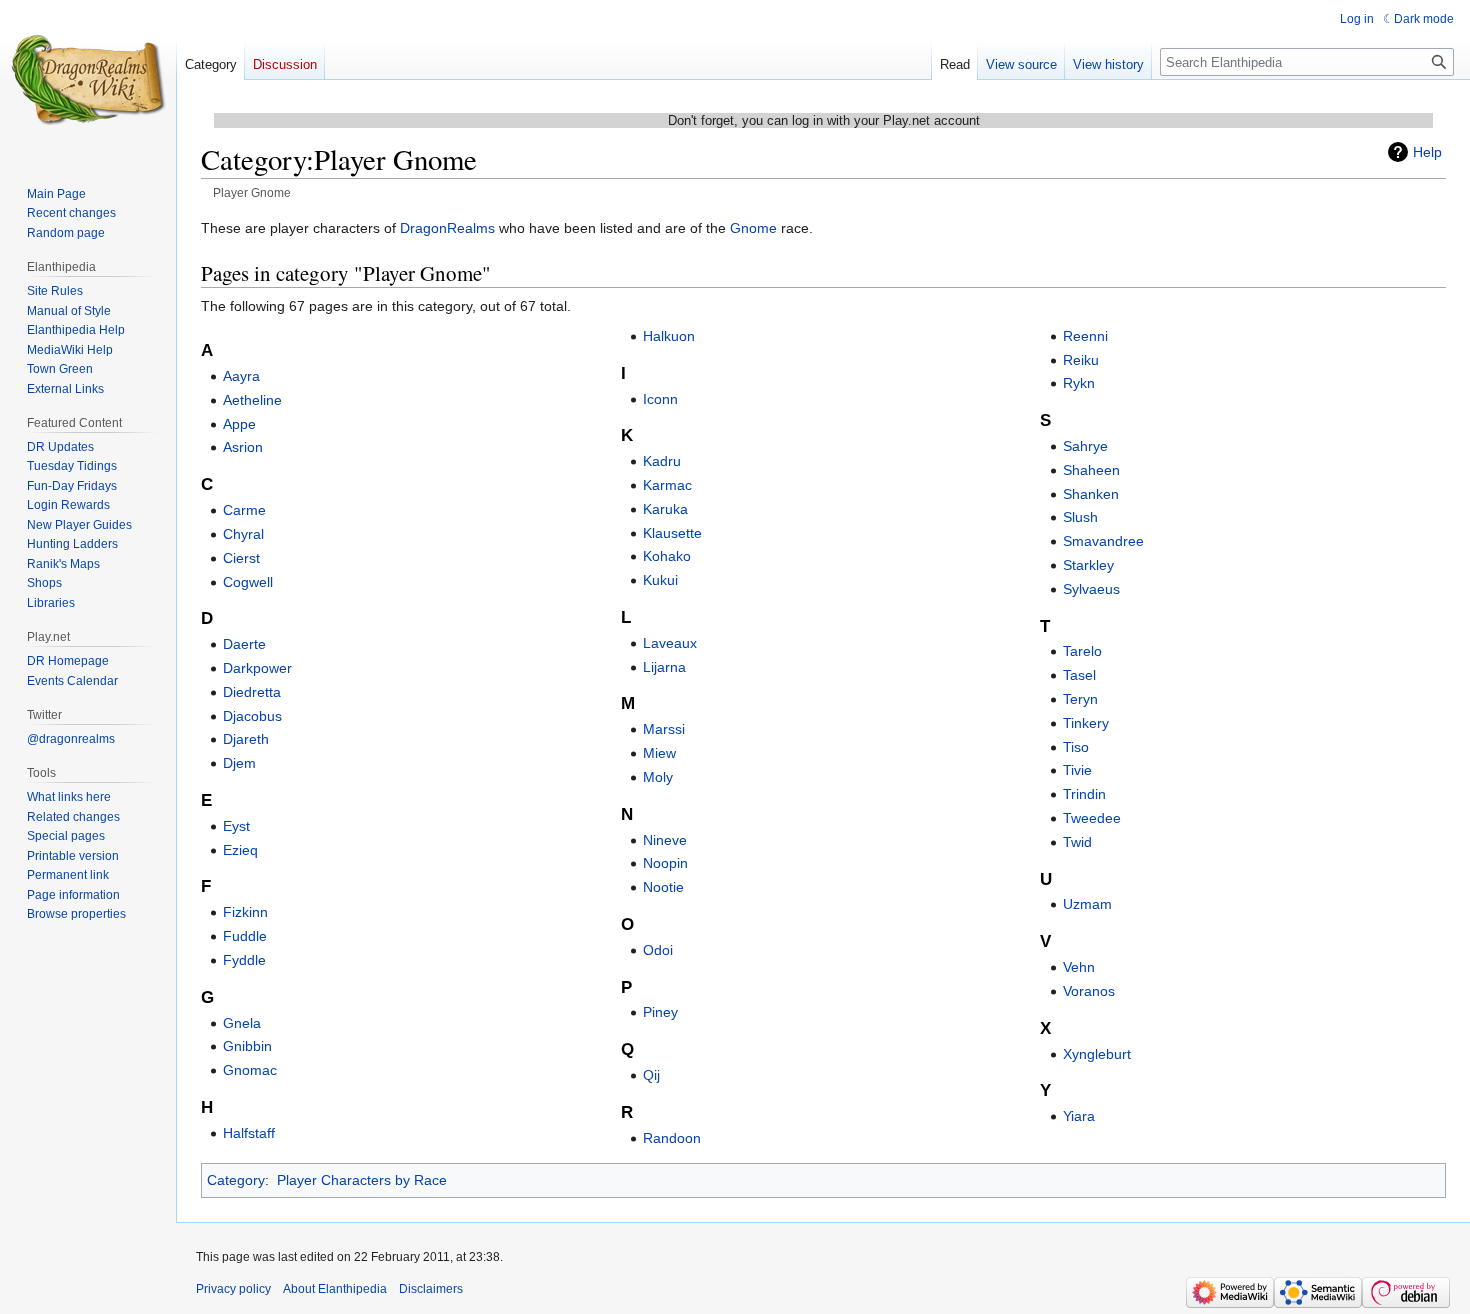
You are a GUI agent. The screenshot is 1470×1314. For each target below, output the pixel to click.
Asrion (243, 447)
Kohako (667, 556)
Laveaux (670, 643)
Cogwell (248, 582)
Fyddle (244, 960)
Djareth (246, 739)
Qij (651, 1075)
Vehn (1079, 967)
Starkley (1088, 565)
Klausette (672, 533)
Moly (658, 777)
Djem (239, 763)
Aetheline (252, 400)
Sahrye (1085, 446)
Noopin (665, 863)
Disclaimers (431, 1289)
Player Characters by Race (362, 1180)
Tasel (1079, 675)
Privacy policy (233, 1289)
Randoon (672, 1138)
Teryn (1080, 699)
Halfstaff (249, 1133)
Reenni (1085, 336)
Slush (1080, 517)
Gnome (753, 228)
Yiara (1079, 1116)
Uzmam (1087, 904)
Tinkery (1086, 723)
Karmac (667, 485)
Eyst (236, 826)
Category (236, 1180)
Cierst (241, 558)
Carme (244, 510)
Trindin (1084, 794)
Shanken (1091, 494)
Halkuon (669, 336)
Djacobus (252, 716)
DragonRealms (447, 228)
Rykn (1079, 383)
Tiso (1076, 747)
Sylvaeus (1091, 589)
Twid (1077, 842)
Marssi (664, 729)
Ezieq (240, 850)
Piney (660, 1012)
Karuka (665, 509)
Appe (239, 424)
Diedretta (252, 692)
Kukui (660, 580)
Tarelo (1082, 651)
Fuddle (245, 936)
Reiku (1081, 360)
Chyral (243, 534)
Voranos (1089, 991)
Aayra (241, 376)
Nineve (665, 840)
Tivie (1077, 770)
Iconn (660, 399)
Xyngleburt (1097, 1054)
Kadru (662, 461)
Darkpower (257, 668)
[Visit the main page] (88, 80)
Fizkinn (245, 912)
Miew (659, 753)
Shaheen (1091, 470)
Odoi (658, 950)
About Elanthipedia (335, 1289)
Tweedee (1092, 818)
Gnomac (250, 1070)
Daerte (244, 644)
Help (1427, 152)
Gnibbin (247, 1046)
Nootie (663, 887)
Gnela (242, 1023)
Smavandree (1103, 541)
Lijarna (664, 667)
